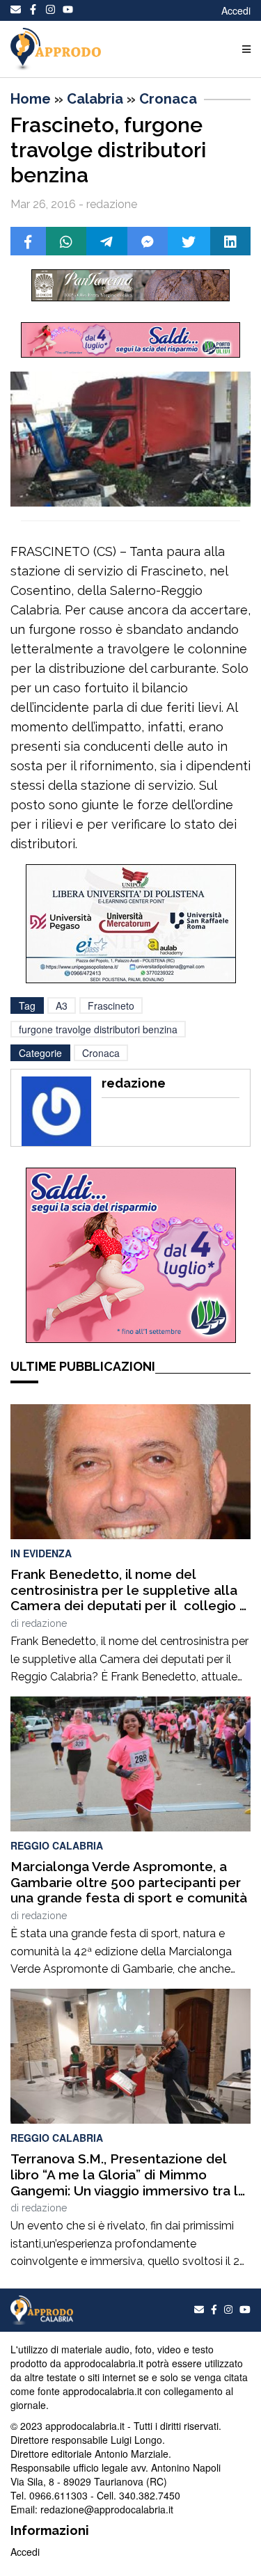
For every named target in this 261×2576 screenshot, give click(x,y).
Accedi (236, 10)
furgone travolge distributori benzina (98, 1029)
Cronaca (168, 99)
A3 (62, 1005)
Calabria (95, 99)
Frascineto (111, 1005)
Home (31, 99)
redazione (44, 1623)
